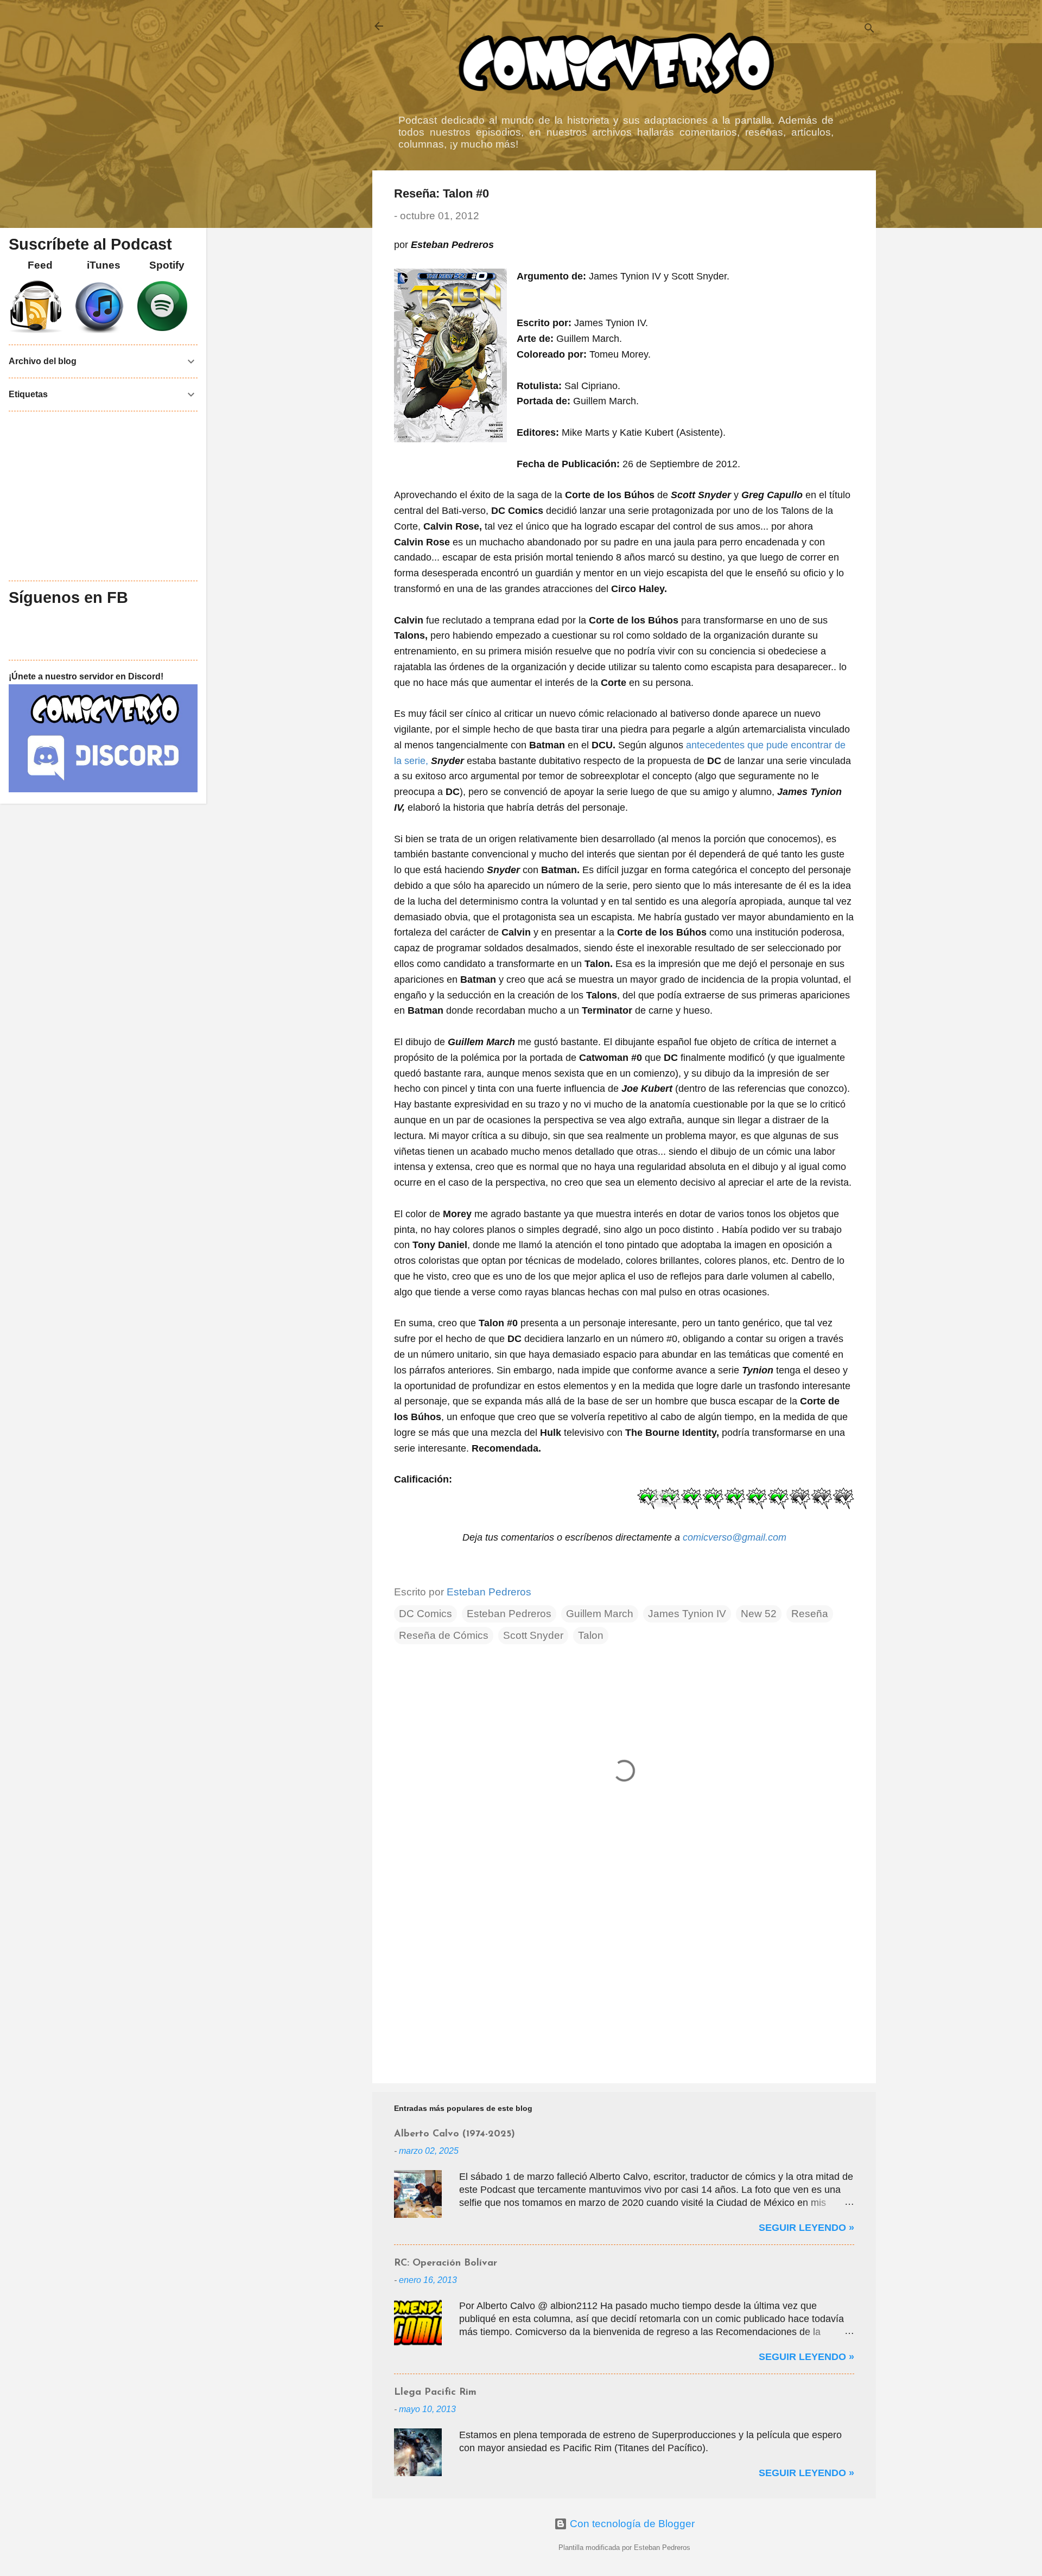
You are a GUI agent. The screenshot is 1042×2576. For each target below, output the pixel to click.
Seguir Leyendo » (806, 2228)
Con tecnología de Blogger (631, 2524)
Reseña (810, 1614)
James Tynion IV (687, 1614)
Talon (591, 1635)
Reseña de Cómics (444, 1635)
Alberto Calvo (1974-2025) (455, 2134)
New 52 (759, 1614)
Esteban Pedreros (509, 1614)
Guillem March (600, 1614)
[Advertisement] (624, 1982)
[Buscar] (869, 30)
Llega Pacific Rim (435, 2393)
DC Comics (425, 1614)
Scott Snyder (533, 1635)
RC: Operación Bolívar (446, 2263)
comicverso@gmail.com (735, 1537)
